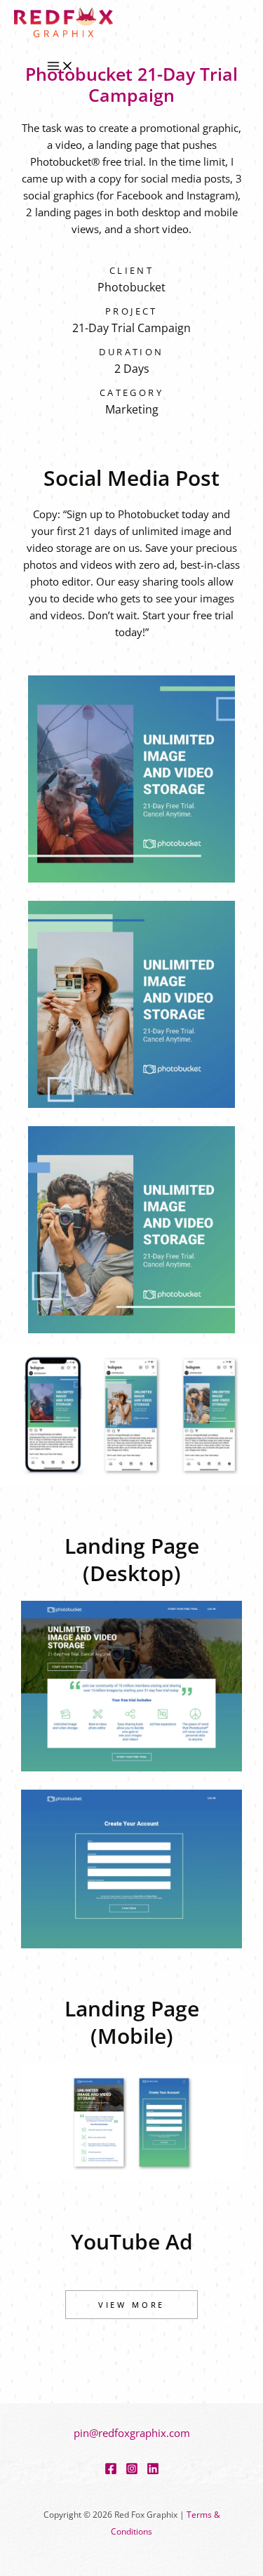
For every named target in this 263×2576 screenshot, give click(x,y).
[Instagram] (132, 2471)
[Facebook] (111, 2471)
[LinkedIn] (153, 2471)
